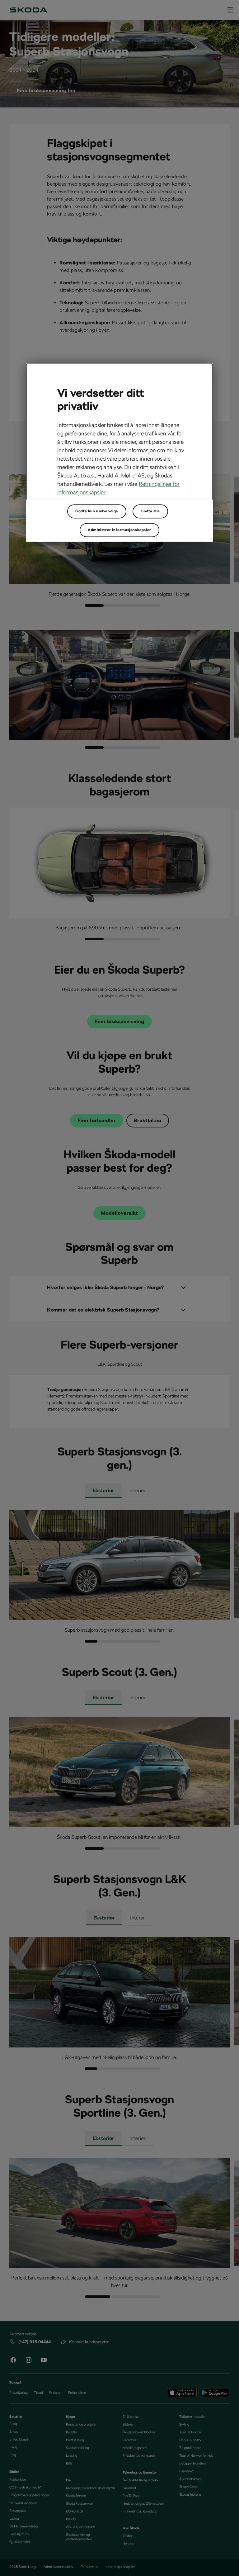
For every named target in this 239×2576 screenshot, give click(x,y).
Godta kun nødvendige (97, 511)
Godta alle (150, 511)
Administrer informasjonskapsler (119, 530)
